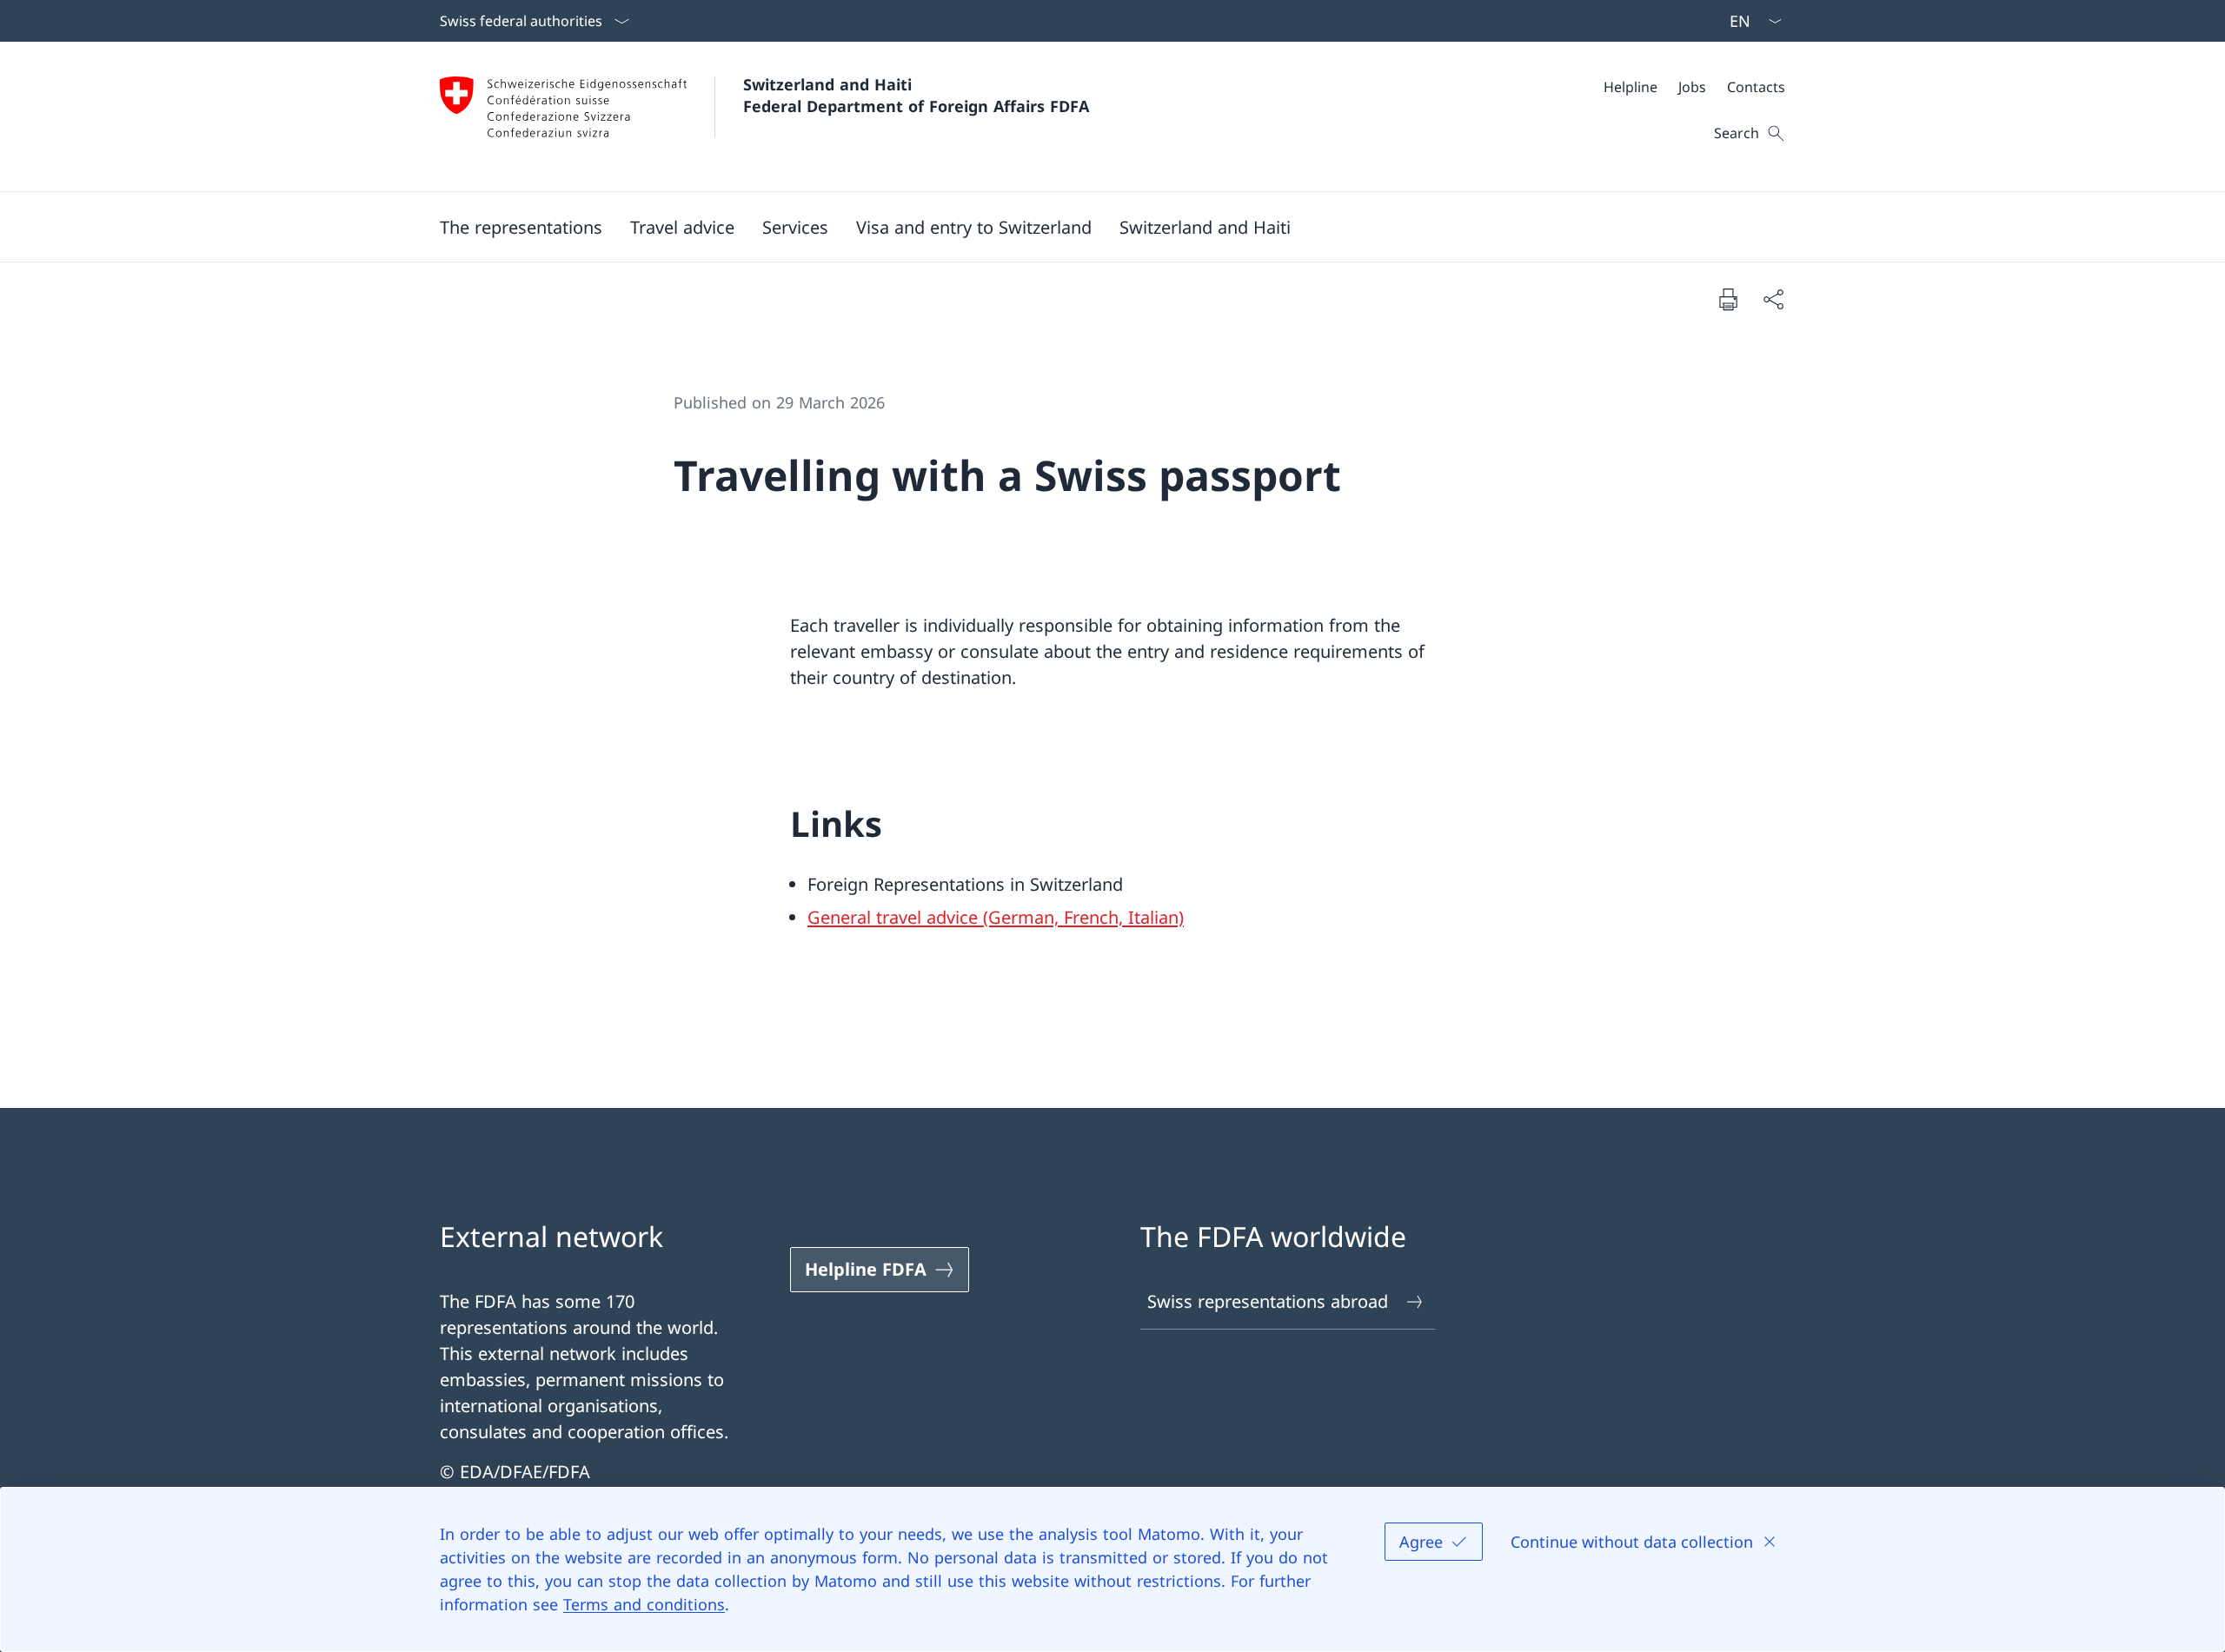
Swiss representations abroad (1268, 1301)
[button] (521, 227)
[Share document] (1773, 299)
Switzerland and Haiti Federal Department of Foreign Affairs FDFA (916, 95)
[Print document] (1728, 299)
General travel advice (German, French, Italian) (996, 917)
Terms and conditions (644, 1604)
